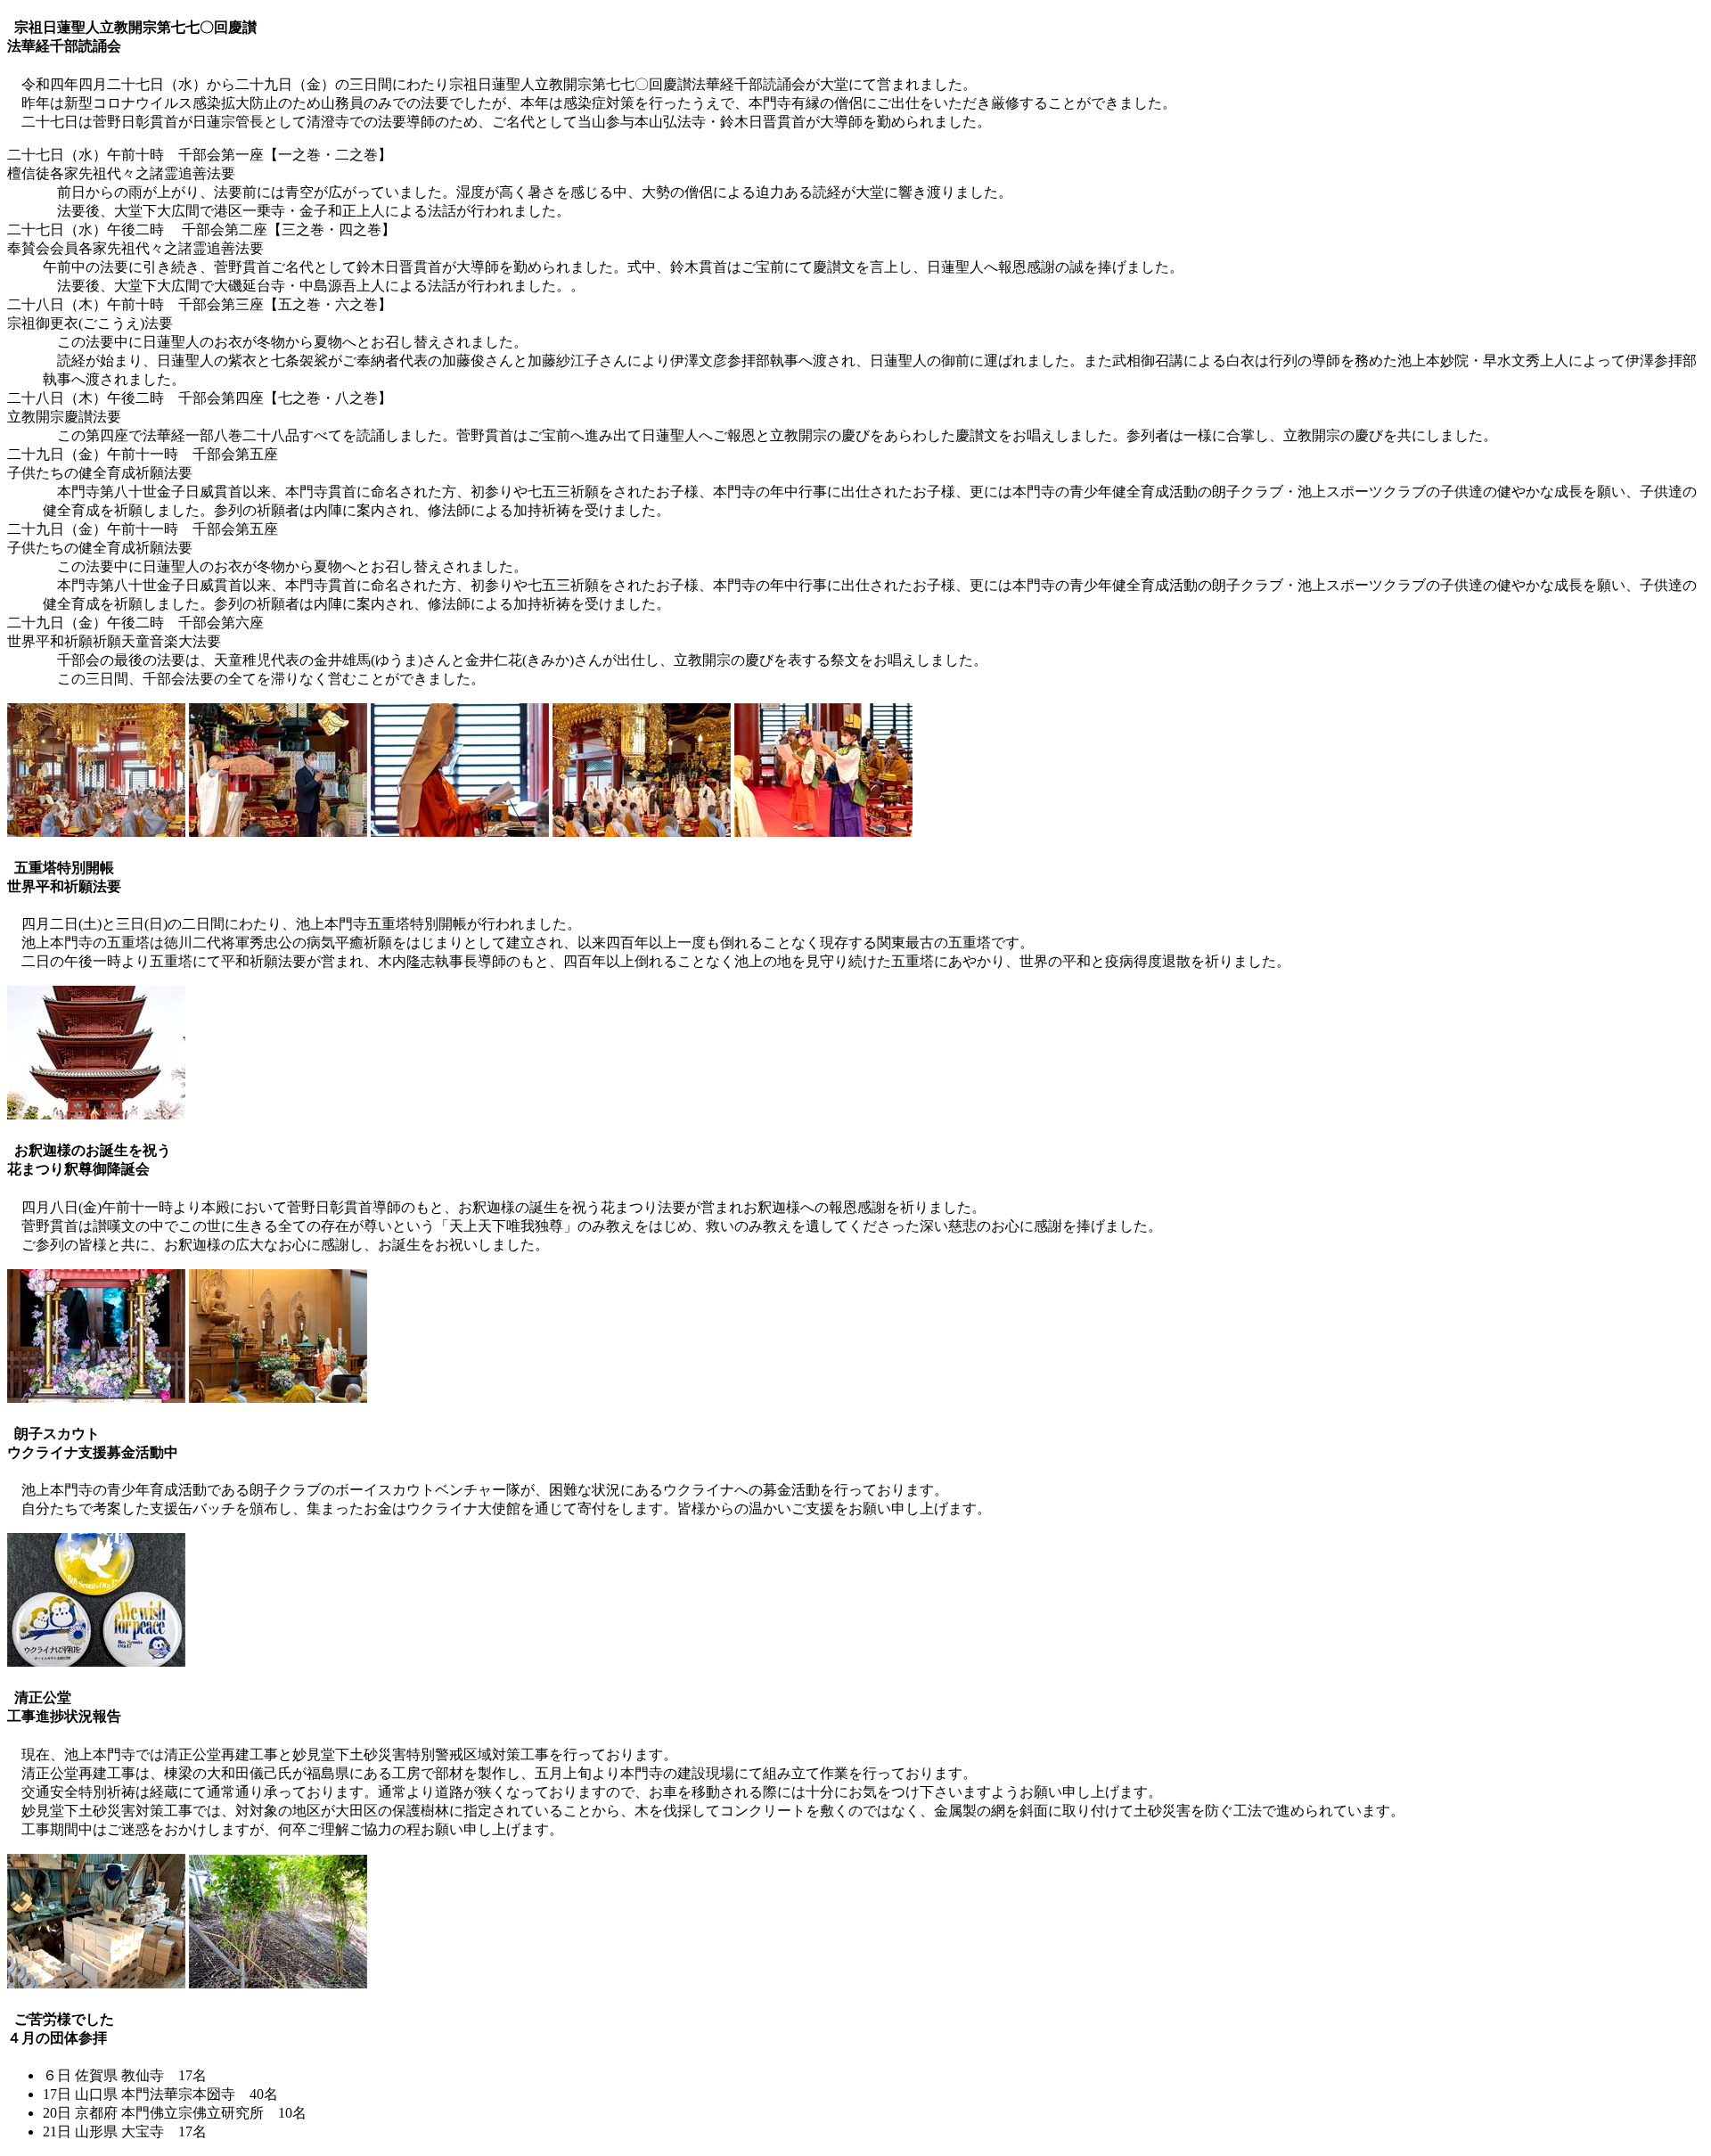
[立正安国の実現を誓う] (460, 832)
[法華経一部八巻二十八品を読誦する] (96, 832)
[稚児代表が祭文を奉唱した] (823, 832)
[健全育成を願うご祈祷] (642, 832)
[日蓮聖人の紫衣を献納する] (278, 832)
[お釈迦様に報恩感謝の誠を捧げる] (278, 1398)
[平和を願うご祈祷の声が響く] (96, 1115)
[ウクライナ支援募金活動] (96, 1662)
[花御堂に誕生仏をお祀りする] (96, 1398)
